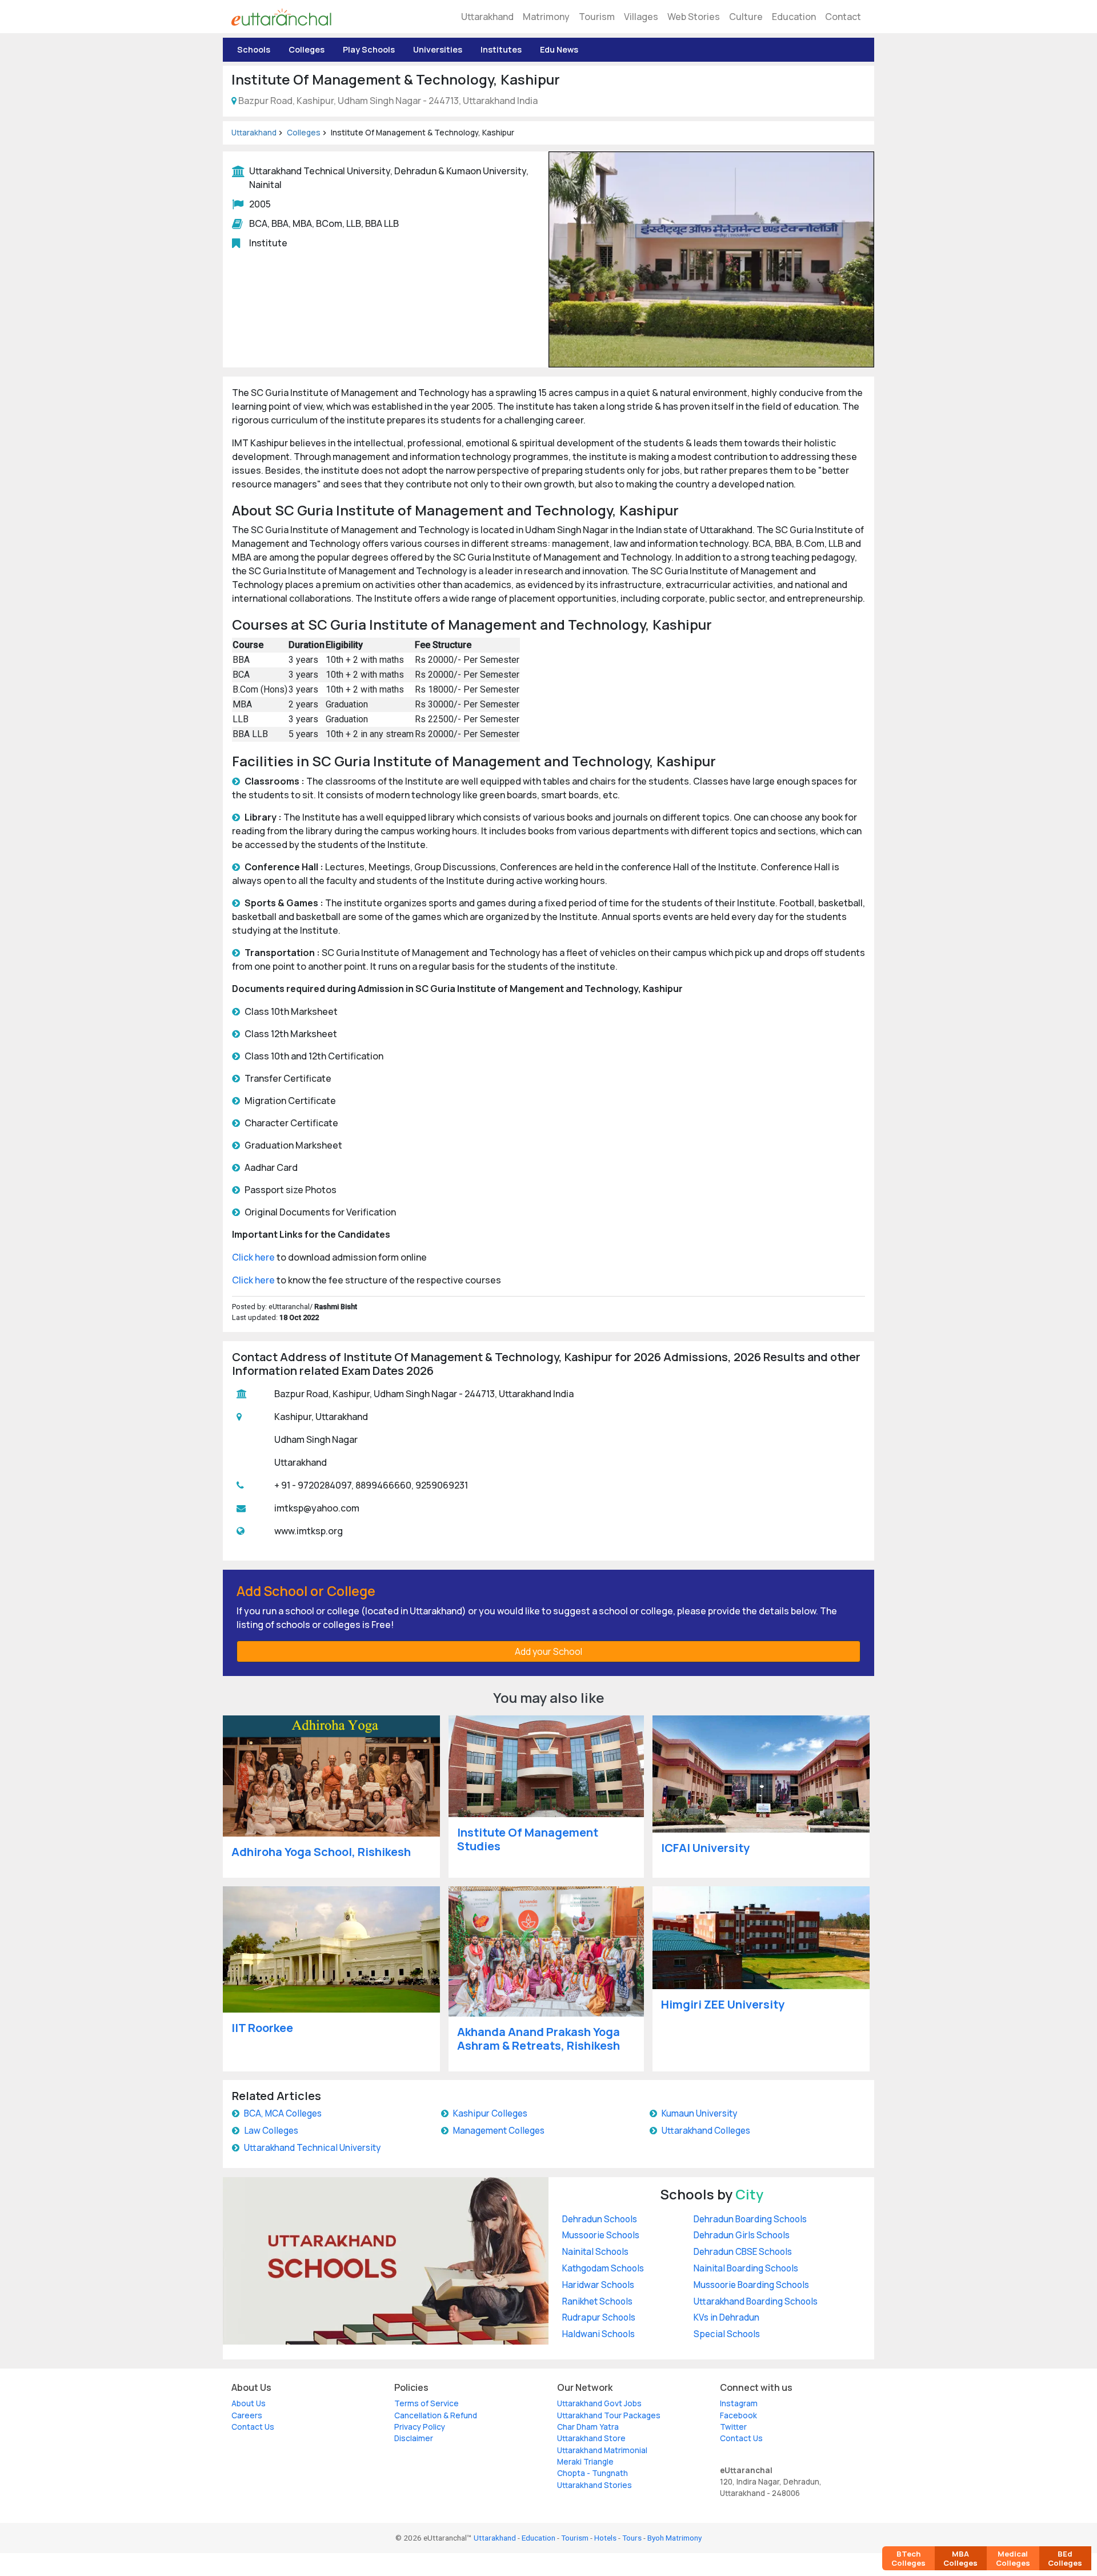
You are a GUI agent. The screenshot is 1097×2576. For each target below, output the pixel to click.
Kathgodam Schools (603, 2268)
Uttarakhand (487, 17)
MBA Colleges (960, 2558)
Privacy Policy (420, 2427)
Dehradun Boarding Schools (750, 2219)
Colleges (307, 49)
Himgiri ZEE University (723, 2004)
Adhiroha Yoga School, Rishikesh (321, 1852)
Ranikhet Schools (597, 2301)
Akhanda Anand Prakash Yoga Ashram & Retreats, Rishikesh (539, 2039)
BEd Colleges (1065, 2558)
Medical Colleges (1013, 2558)
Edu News (559, 49)
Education (794, 17)
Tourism (597, 17)
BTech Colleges (908, 2558)
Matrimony (546, 17)
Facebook (738, 2415)
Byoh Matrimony (674, 2538)
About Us (249, 2403)
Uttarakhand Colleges (706, 2131)
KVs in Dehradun (726, 2317)
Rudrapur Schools (599, 2317)
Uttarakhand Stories (594, 2485)
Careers (247, 2415)
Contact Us (253, 2427)
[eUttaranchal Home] (281, 17)
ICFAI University (705, 1848)
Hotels (605, 2538)
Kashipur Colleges (490, 2113)
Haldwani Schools (598, 2334)
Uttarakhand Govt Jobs (599, 2403)
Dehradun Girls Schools (742, 2235)
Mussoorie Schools (601, 2235)
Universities (438, 49)
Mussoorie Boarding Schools (751, 2285)
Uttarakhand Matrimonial (602, 2450)
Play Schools (369, 49)
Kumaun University (699, 2113)
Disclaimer (414, 2438)
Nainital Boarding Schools (746, 2268)
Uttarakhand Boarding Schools (756, 2301)
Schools (254, 49)
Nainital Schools (595, 2252)
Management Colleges (499, 2131)
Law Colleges (271, 2131)
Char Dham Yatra (588, 2427)
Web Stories (694, 17)
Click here (253, 1257)
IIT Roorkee (262, 2028)
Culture (746, 17)
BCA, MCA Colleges (283, 2113)
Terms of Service (427, 2403)
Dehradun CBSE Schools (743, 2252)
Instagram (739, 2403)
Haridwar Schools (598, 2285)
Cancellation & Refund (436, 2415)
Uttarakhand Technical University (312, 2148)
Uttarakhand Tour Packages (609, 2415)
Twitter (733, 2427)
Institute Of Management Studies (528, 1839)
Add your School (548, 1651)
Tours (632, 2538)
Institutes (501, 49)
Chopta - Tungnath (592, 2473)
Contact (843, 17)
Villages (641, 17)
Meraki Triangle (585, 2462)
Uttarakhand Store (591, 2438)
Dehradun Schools (600, 2219)
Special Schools (727, 2334)
